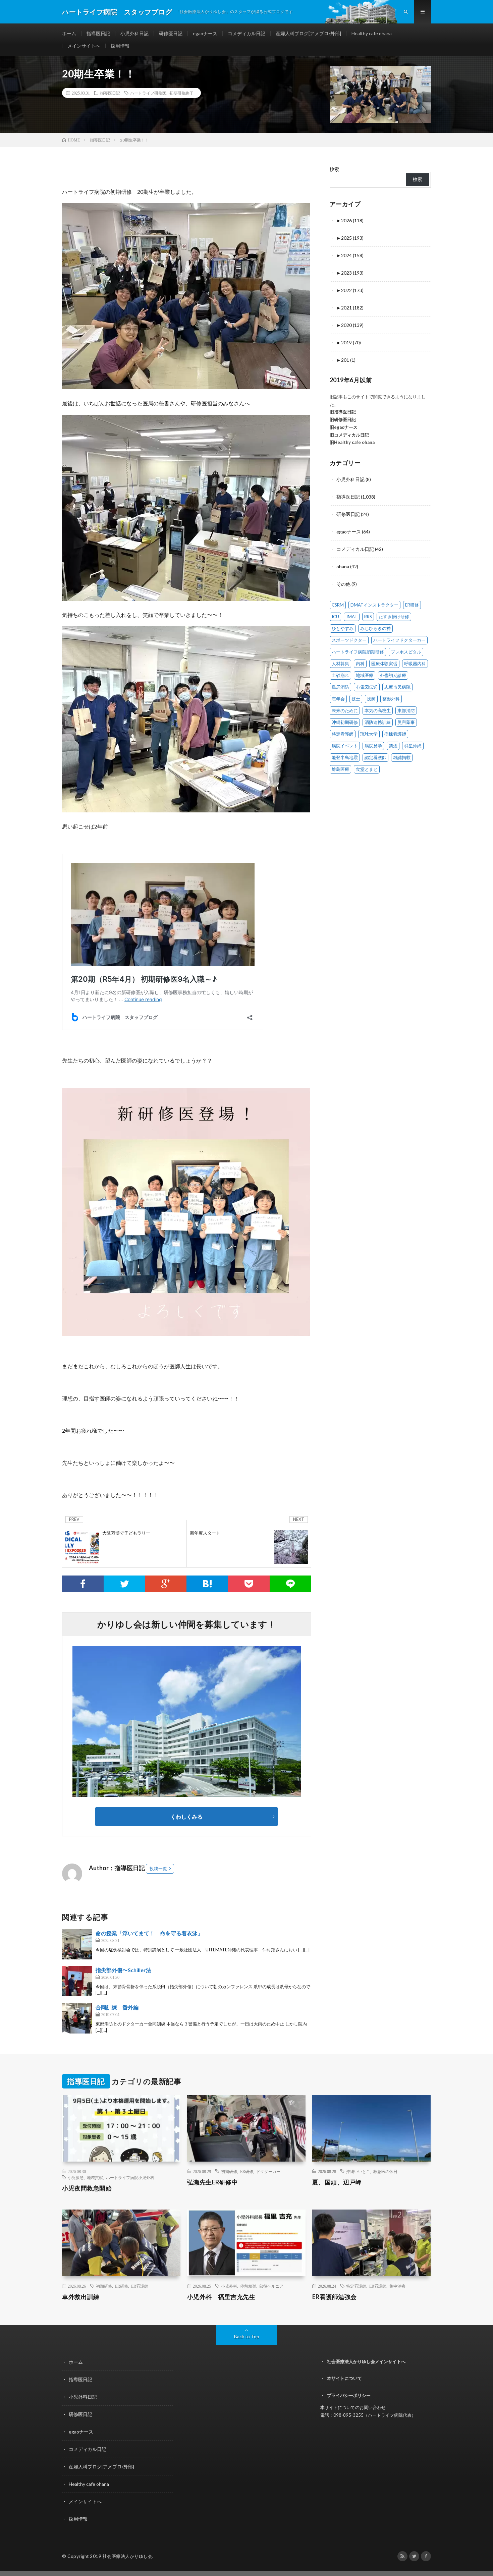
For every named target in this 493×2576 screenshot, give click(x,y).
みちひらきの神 (375, 628)
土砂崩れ (340, 675)
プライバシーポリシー (349, 2395)
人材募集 (340, 664)
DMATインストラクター (374, 605)
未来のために (345, 710)
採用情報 (120, 46)
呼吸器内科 (415, 664)
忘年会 (338, 699)
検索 (334, 169)
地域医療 (365, 675)
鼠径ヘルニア (271, 2286)
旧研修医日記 (343, 419)
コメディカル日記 (246, 33)
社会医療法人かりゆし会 (128, 2556)
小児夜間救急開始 (87, 2188)
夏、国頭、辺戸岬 (337, 2182)
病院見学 (373, 746)
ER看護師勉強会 (335, 2297)
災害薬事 (406, 722)
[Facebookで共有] (83, 1584)
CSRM (338, 605)
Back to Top (247, 2336)
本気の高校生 (378, 710)
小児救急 (76, 2177)
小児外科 (229, 2286)
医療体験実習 (384, 664)
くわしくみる (189, 1816)
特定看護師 (343, 734)
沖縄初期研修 (345, 722)
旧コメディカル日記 (349, 435)
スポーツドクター (349, 640)
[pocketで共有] (249, 1584)
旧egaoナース (344, 427)
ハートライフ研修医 (148, 93)
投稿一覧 (158, 1869)
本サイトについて (344, 2378)
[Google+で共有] (166, 1584)
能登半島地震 (345, 757)
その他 (343, 584)
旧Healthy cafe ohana (352, 442)
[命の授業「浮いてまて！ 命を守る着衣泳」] (77, 1944)
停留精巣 (248, 2286)
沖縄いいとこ (358, 2171)
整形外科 (391, 699)
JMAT (352, 617)
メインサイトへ (84, 46)
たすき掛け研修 (394, 617)
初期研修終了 (181, 93)
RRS (368, 617)
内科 (360, 664)
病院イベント (345, 746)
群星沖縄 (413, 746)
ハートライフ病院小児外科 (130, 2177)
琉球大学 (369, 734)
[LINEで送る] (290, 1584)
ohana (343, 566)
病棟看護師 (395, 734)
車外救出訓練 (81, 2297)
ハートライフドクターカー (399, 640)
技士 (356, 699)
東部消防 (406, 710)
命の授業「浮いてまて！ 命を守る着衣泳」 (149, 1933)
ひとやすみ (343, 628)
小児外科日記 (134, 33)
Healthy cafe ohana (372, 33)
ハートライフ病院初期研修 (358, 652)
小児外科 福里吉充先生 (221, 2297)
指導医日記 (98, 33)
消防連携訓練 (378, 722)
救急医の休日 (385, 2171)
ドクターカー (268, 2171)
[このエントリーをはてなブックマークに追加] (207, 1584)
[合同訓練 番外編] (77, 2018)
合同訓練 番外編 (117, 2007)
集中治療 (397, 2286)
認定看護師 (375, 757)
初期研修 (229, 2171)
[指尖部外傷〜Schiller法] (77, 1981)
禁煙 (393, 746)
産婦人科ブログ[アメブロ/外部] (308, 33)
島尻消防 (340, 687)
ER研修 (412, 605)
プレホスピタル (406, 652)
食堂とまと (367, 769)
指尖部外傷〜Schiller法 (123, 1970)
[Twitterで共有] (124, 1584)
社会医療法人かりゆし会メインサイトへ (366, 2361)
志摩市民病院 (397, 687)
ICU (335, 617)
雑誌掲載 (402, 757)
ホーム (69, 33)
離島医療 (340, 769)
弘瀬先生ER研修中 (213, 2182)
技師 (371, 699)
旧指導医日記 (343, 412)
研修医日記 (171, 33)
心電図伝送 (367, 687)
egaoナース (205, 33)
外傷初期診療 (393, 675)
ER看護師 (140, 2286)
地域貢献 (95, 2177)
